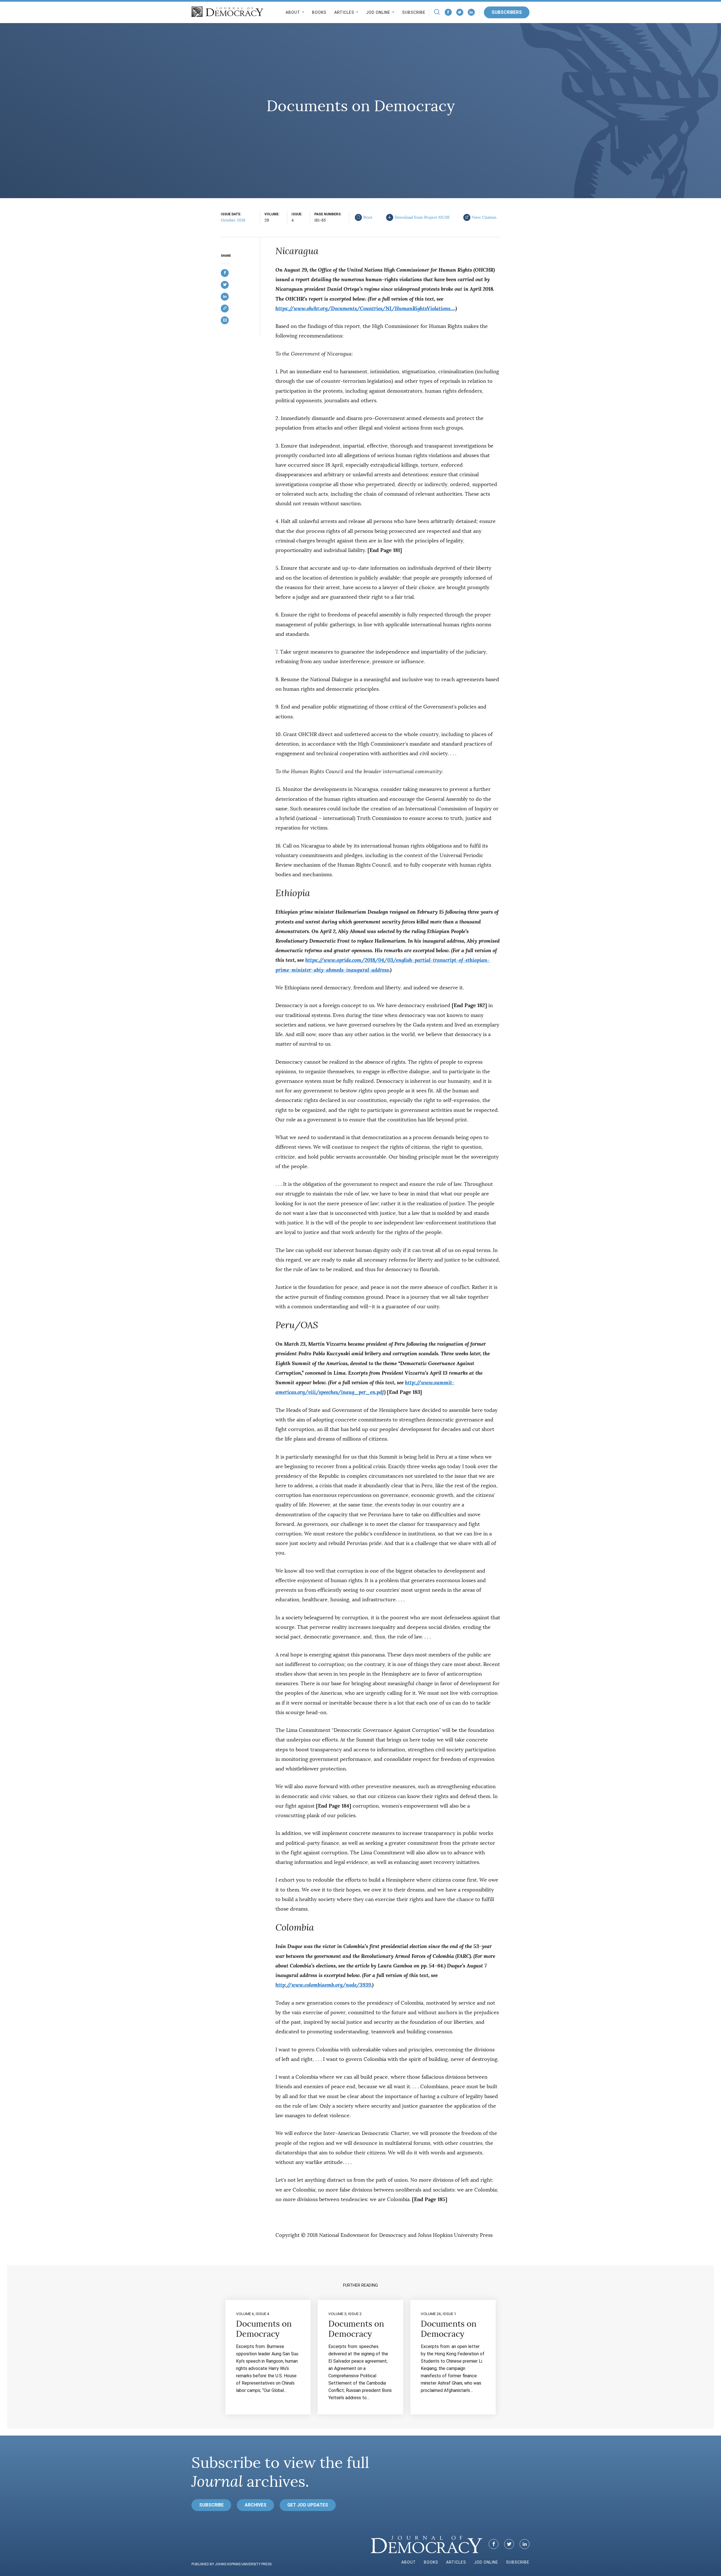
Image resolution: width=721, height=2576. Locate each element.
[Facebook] (448, 12)
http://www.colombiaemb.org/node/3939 (323, 1985)
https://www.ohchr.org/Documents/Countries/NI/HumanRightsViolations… (365, 308)
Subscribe (414, 12)
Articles (344, 12)
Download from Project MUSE (422, 217)
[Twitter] (460, 12)
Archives (256, 2505)
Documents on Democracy (264, 2329)
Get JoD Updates (308, 2505)
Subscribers (507, 12)
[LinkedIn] (471, 12)
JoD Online (378, 12)
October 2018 (233, 220)
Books (319, 12)
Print (368, 217)
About (293, 12)
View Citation (484, 217)
